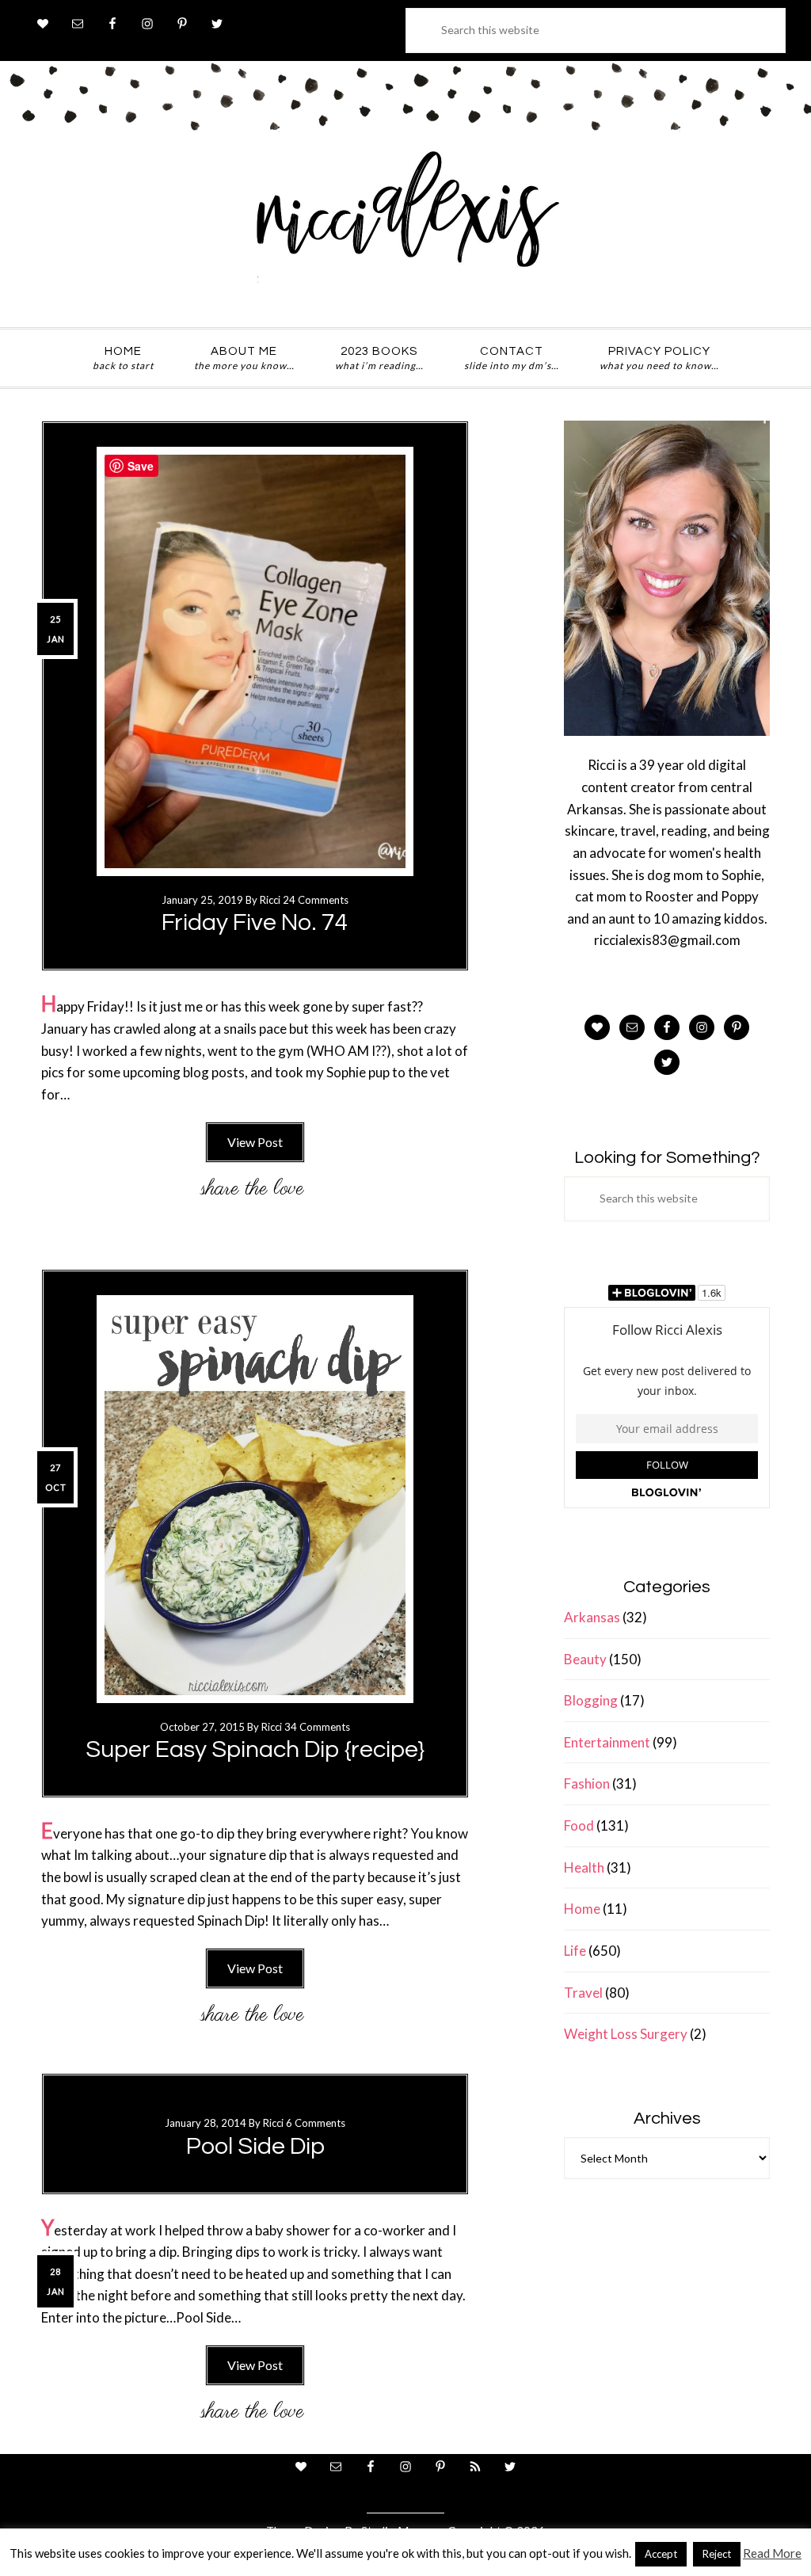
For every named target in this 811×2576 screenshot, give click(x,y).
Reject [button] (717, 2554)
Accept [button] (661, 2554)
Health (584, 1867)
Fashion (587, 1783)
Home (582, 1909)
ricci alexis (405, 224)
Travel (583, 1993)
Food (579, 1825)
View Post (255, 1142)
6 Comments (316, 2123)
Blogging (591, 1700)
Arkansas (592, 1617)
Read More (772, 2553)
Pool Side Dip (255, 2146)
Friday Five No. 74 (255, 922)
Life (575, 1951)
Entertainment (607, 1742)
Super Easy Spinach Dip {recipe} (255, 1749)
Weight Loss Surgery (626, 2034)
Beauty (585, 1659)
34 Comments (317, 1727)
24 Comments (316, 900)
